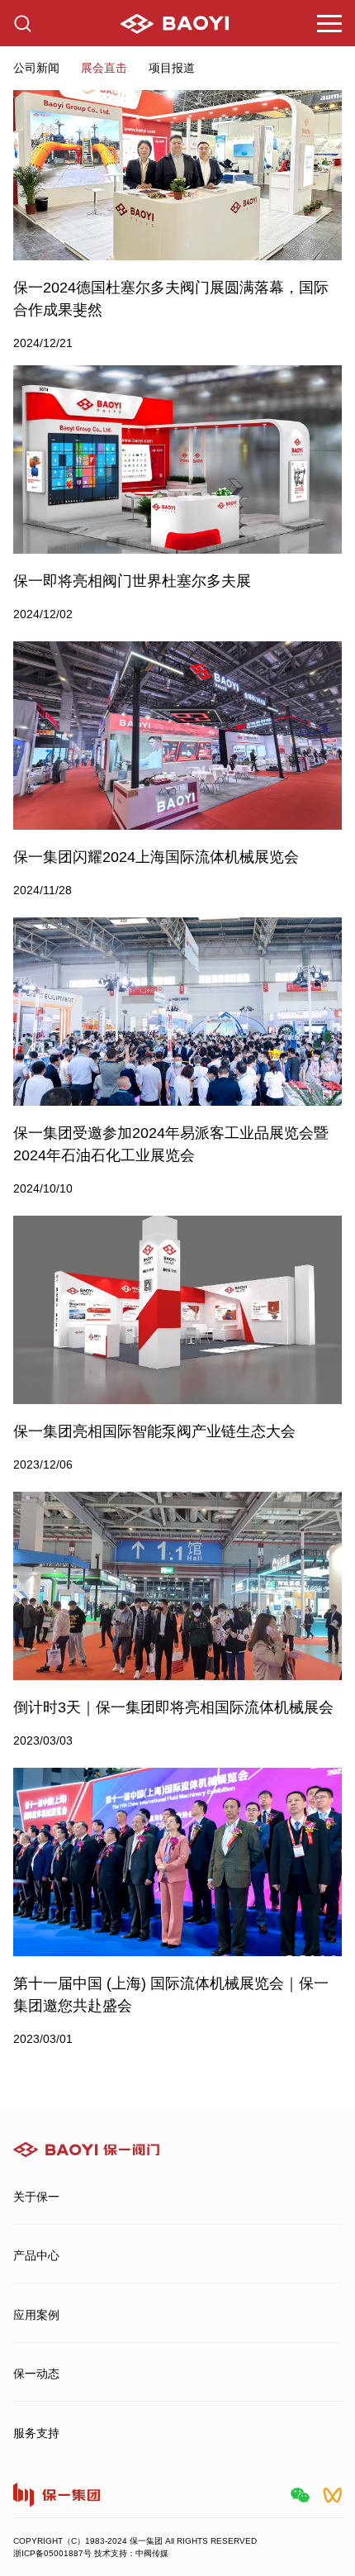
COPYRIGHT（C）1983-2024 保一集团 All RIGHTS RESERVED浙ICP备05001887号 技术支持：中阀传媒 (135, 2547)
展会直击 (104, 68)
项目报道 (172, 68)
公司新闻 (36, 68)
